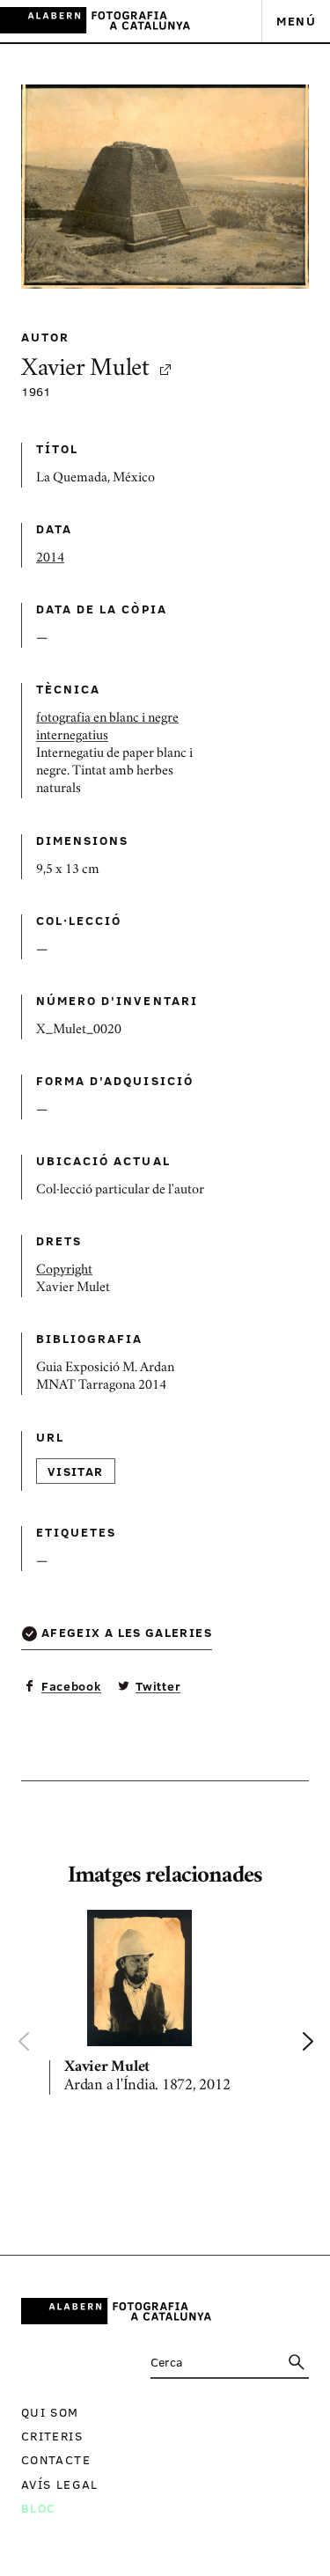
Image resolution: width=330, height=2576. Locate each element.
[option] (165, 2005)
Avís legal (60, 2484)
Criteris (52, 2436)
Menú (296, 21)
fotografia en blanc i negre (107, 719)
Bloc (38, 2508)
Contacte (56, 2459)
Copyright (64, 1271)
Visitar (76, 1471)
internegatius (72, 737)
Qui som (50, 2412)
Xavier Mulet (85, 370)
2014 (50, 559)
